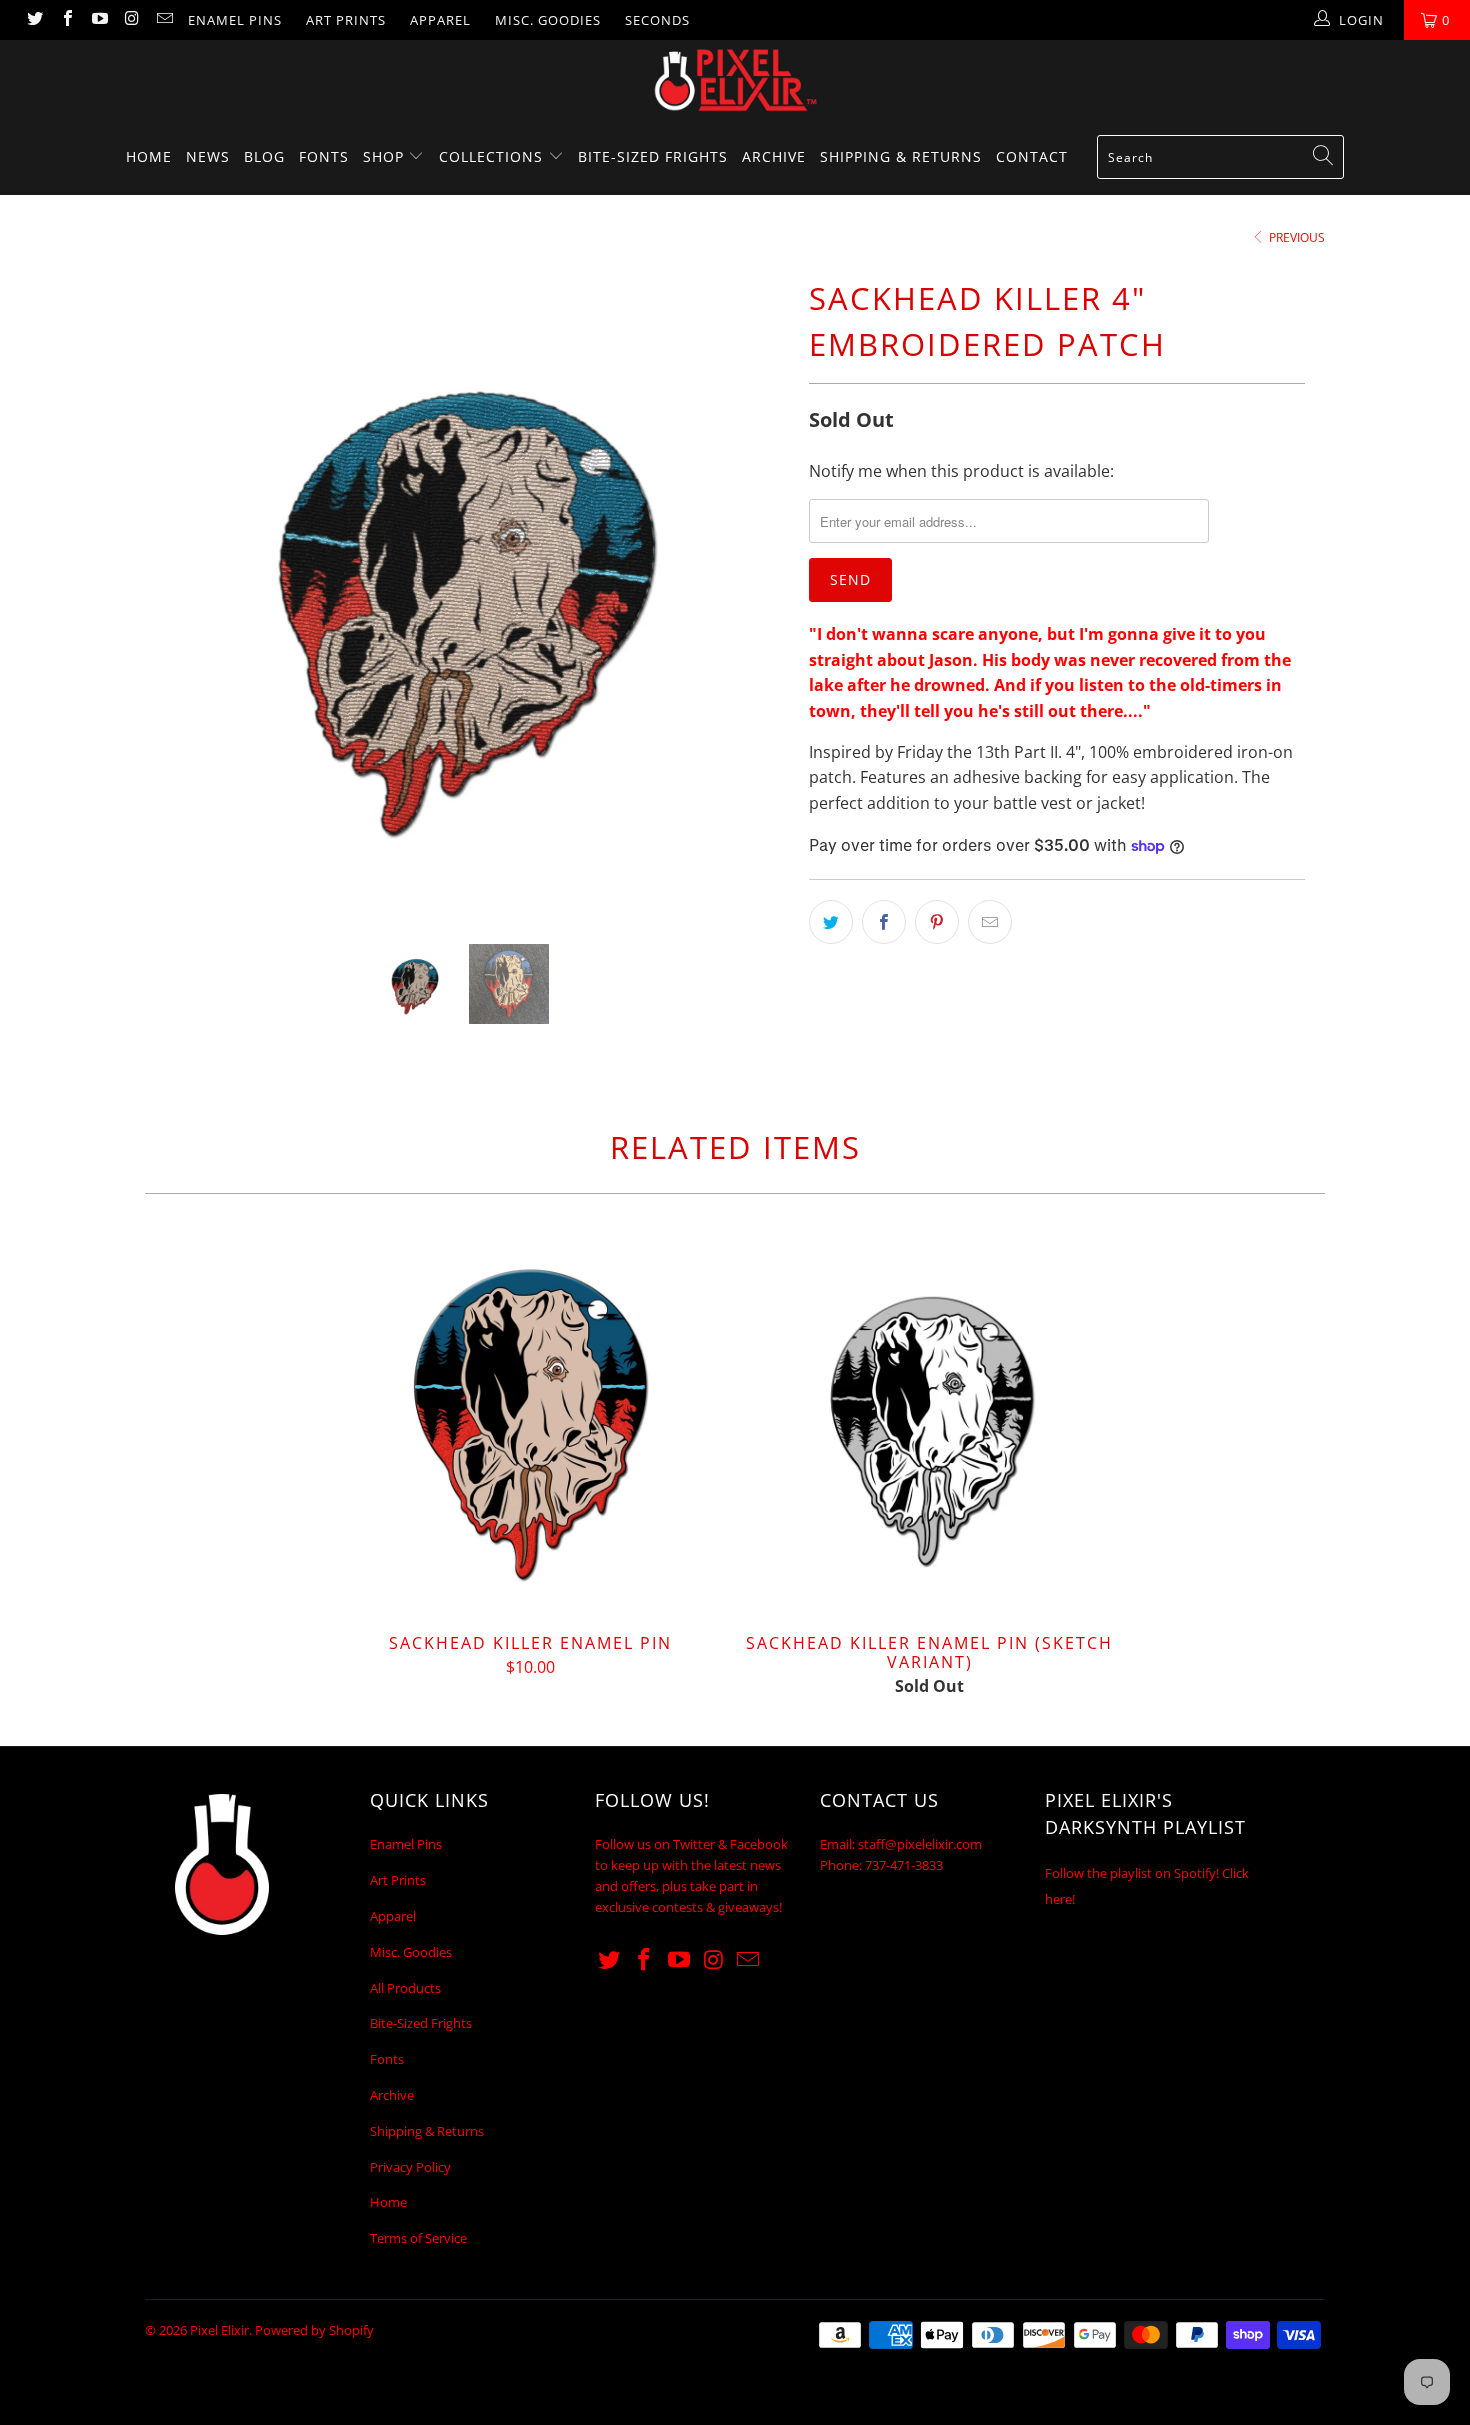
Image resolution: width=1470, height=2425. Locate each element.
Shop (386, 156)
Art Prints (346, 20)
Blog (264, 156)
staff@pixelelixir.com (920, 1844)
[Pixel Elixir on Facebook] (66, 20)
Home (149, 156)
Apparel (440, 20)
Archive (774, 156)
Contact (1032, 156)
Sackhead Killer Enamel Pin (530, 1424)
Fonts (324, 156)
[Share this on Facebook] (884, 922)
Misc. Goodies (548, 20)
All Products (405, 1988)
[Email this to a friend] (990, 922)
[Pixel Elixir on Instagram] (131, 20)
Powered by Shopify (314, 2330)
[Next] (754, 593)
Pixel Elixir (219, 2330)
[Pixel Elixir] (735, 80)
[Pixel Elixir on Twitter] (34, 20)
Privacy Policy (410, 2167)
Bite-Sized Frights (653, 156)
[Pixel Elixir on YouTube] (99, 20)
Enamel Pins (235, 20)
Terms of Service (418, 2238)
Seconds (657, 20)
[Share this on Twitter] (831, 922)
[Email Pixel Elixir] (164, 20)
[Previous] (179, 593)
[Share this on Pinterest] (937, 922)
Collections (493, 156)
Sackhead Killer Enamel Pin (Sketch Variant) (930, 1424)
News (208, 156)
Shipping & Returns (901, 156)
